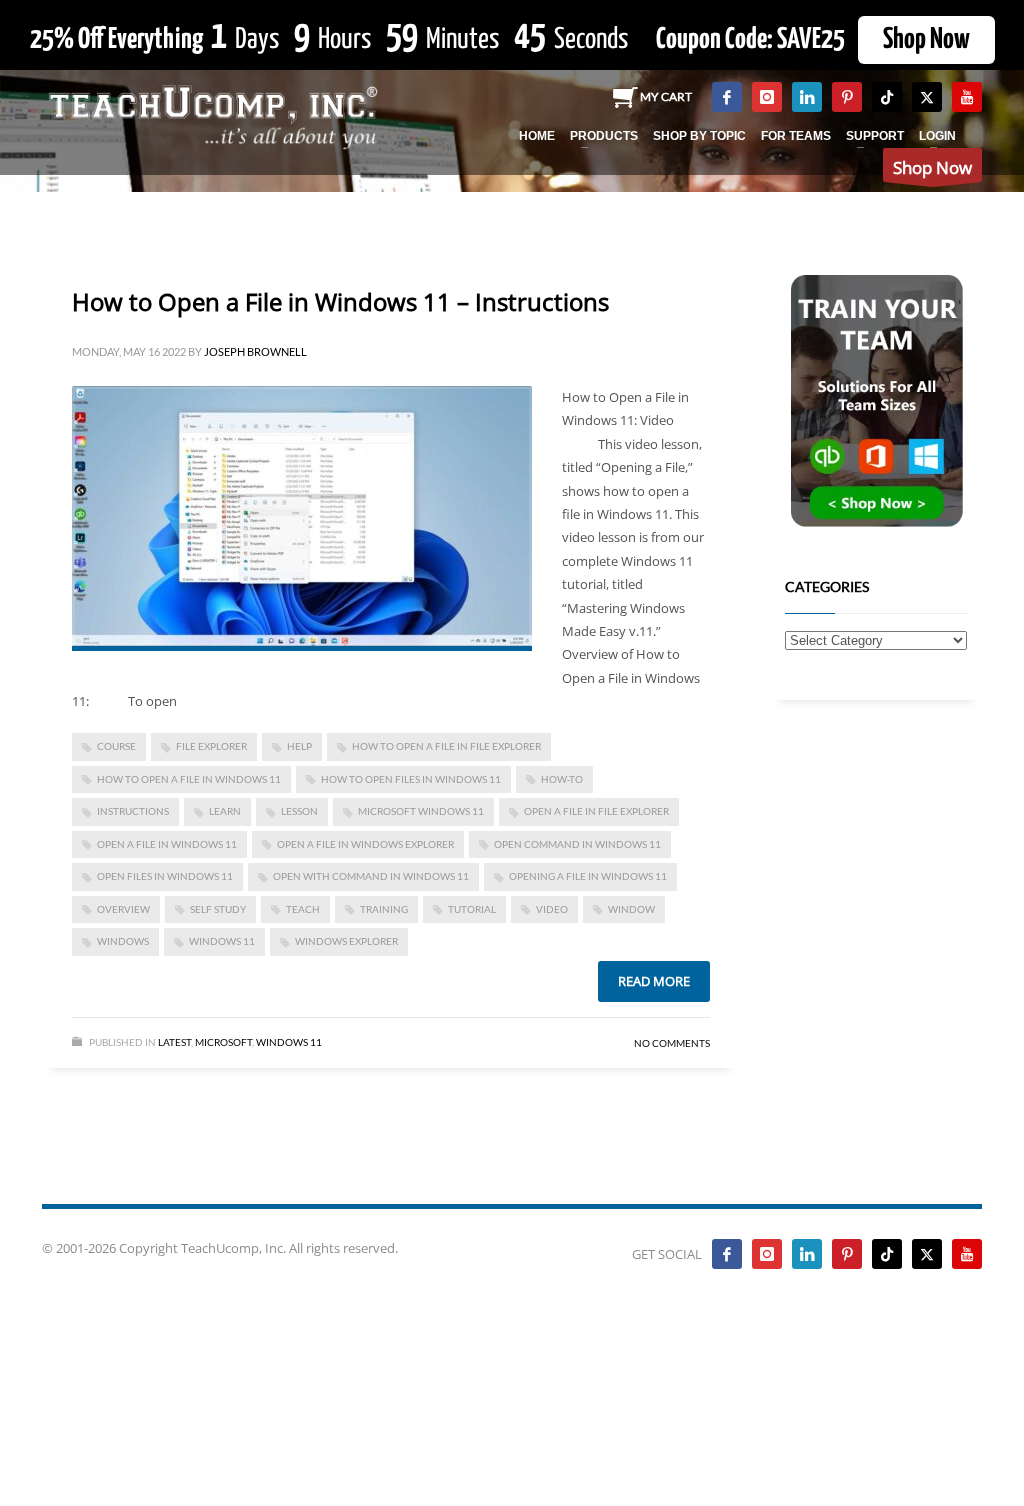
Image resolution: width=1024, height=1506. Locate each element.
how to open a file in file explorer (446, 746)
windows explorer (346, 941)
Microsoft (223, 1042)
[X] (927, 97)
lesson (299, 811)
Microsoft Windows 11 (421, 811)
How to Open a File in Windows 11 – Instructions (340, 301)
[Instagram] (767, 97)
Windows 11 (222, 941)
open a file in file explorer (596, 811)
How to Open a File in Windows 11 (189, 779)
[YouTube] (967, 97)
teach (303, 909)
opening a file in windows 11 (588, 876)
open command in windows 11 (577, 844)
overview (123, 909)
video (552, 909)
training (384, 909)
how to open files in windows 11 (411, 779)
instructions (133, 811)
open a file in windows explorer (365, 844)
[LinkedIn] (807, 97)
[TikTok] (887, 97)
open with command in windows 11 (371, 876)
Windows (123, 941)
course (116, 746)
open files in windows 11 (165, 876)
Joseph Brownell (255, 351)
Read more (654, 981)
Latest (174, 1042)
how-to (562, 779)
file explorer (211, 746)
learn (225, 811)
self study (218, 909)
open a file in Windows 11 (167, 844)
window (631, 909)
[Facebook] (727, 97)
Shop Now (926, 40)
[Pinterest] (847, 97)
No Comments (672, 1043)
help (299, 746)
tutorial (472, 909)
